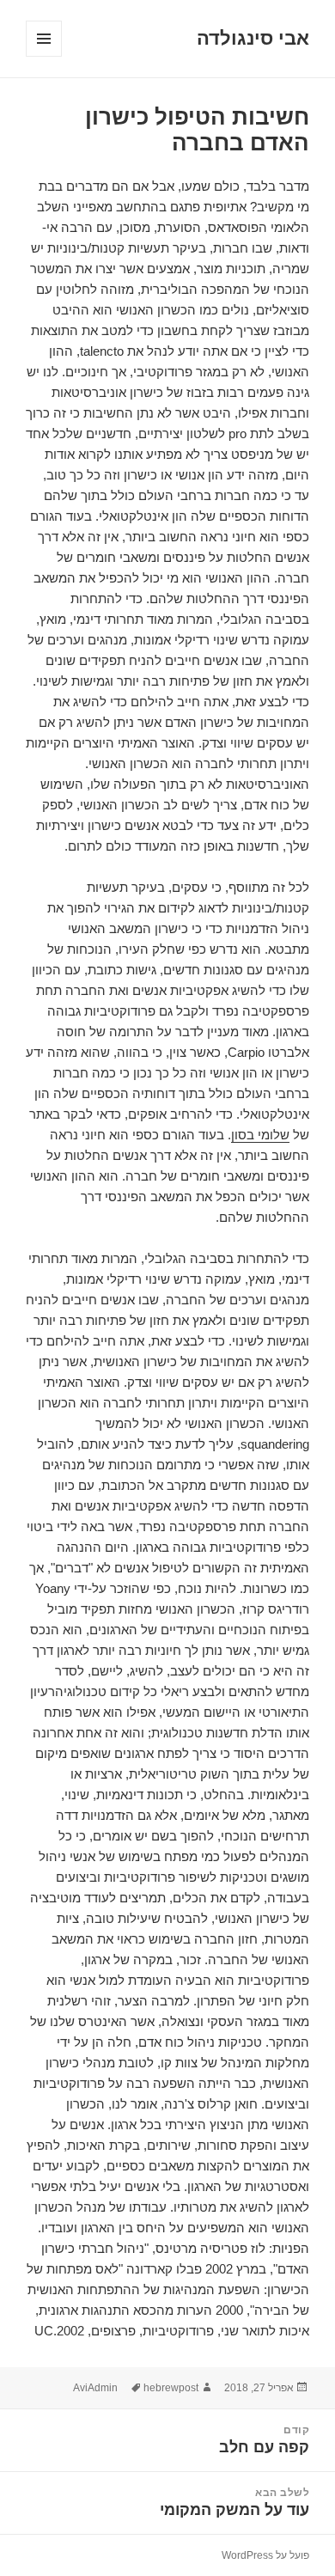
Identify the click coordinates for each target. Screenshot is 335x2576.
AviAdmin (95, 2388)
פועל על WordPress (265, 2555)
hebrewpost (171, 2388)
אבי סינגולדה (253, 38)
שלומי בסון (260, 1135)
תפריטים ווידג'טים (43, 56)
